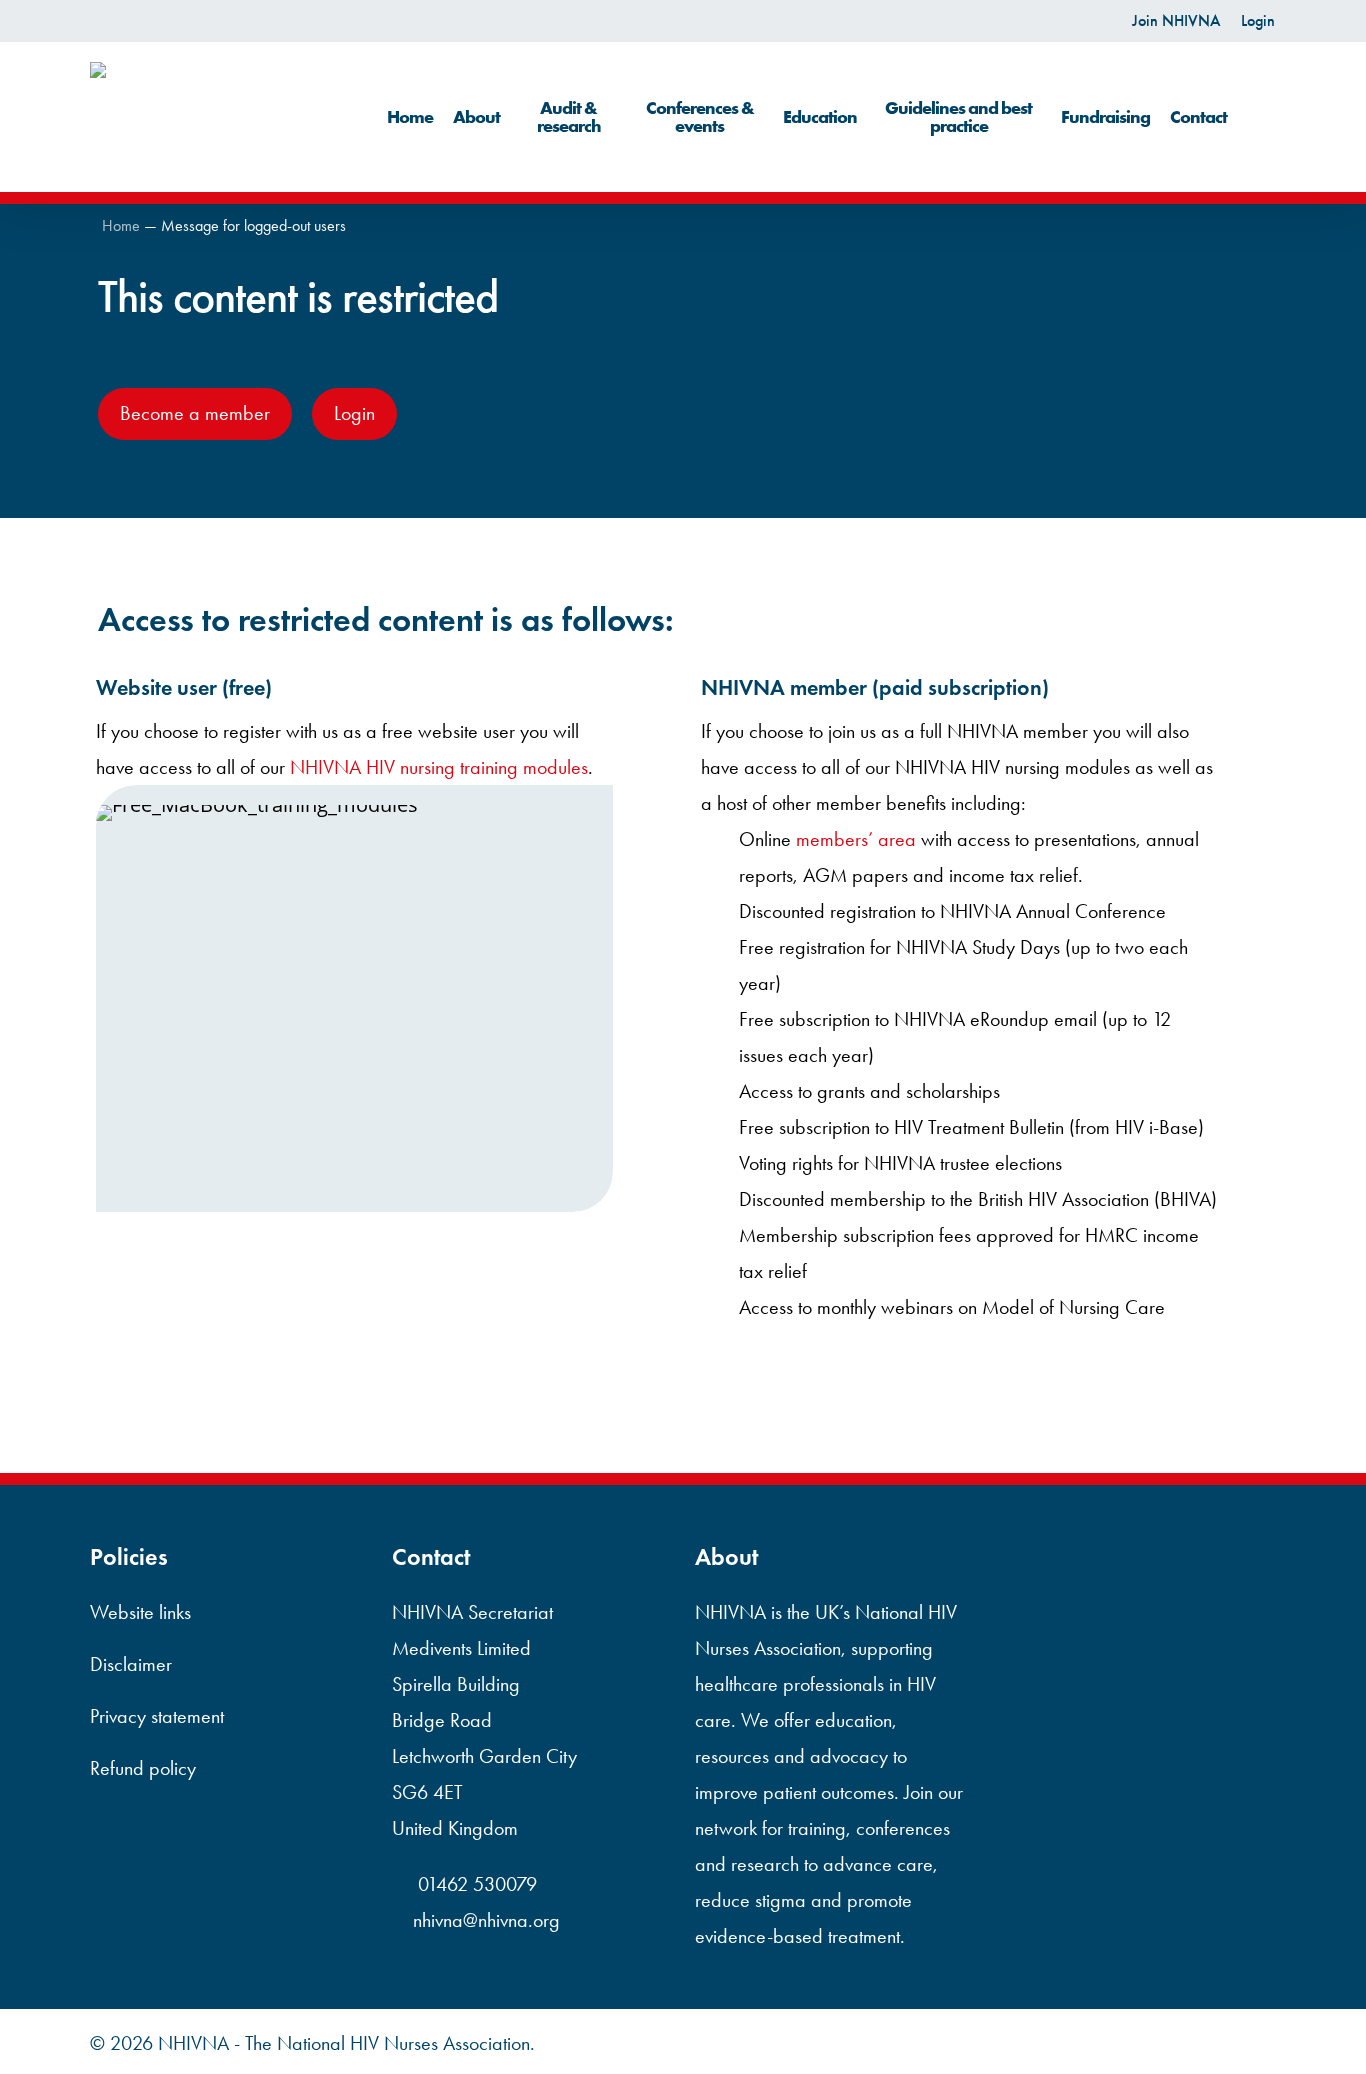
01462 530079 (475, 1884)
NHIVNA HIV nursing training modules (439, 767)
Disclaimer (131, 1664)
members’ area (856, 839)
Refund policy (143, 1768)
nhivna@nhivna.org (486, 1920)
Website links (140, 1612)
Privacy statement (157, 1716)
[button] (195, 414)
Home (121, 225)
